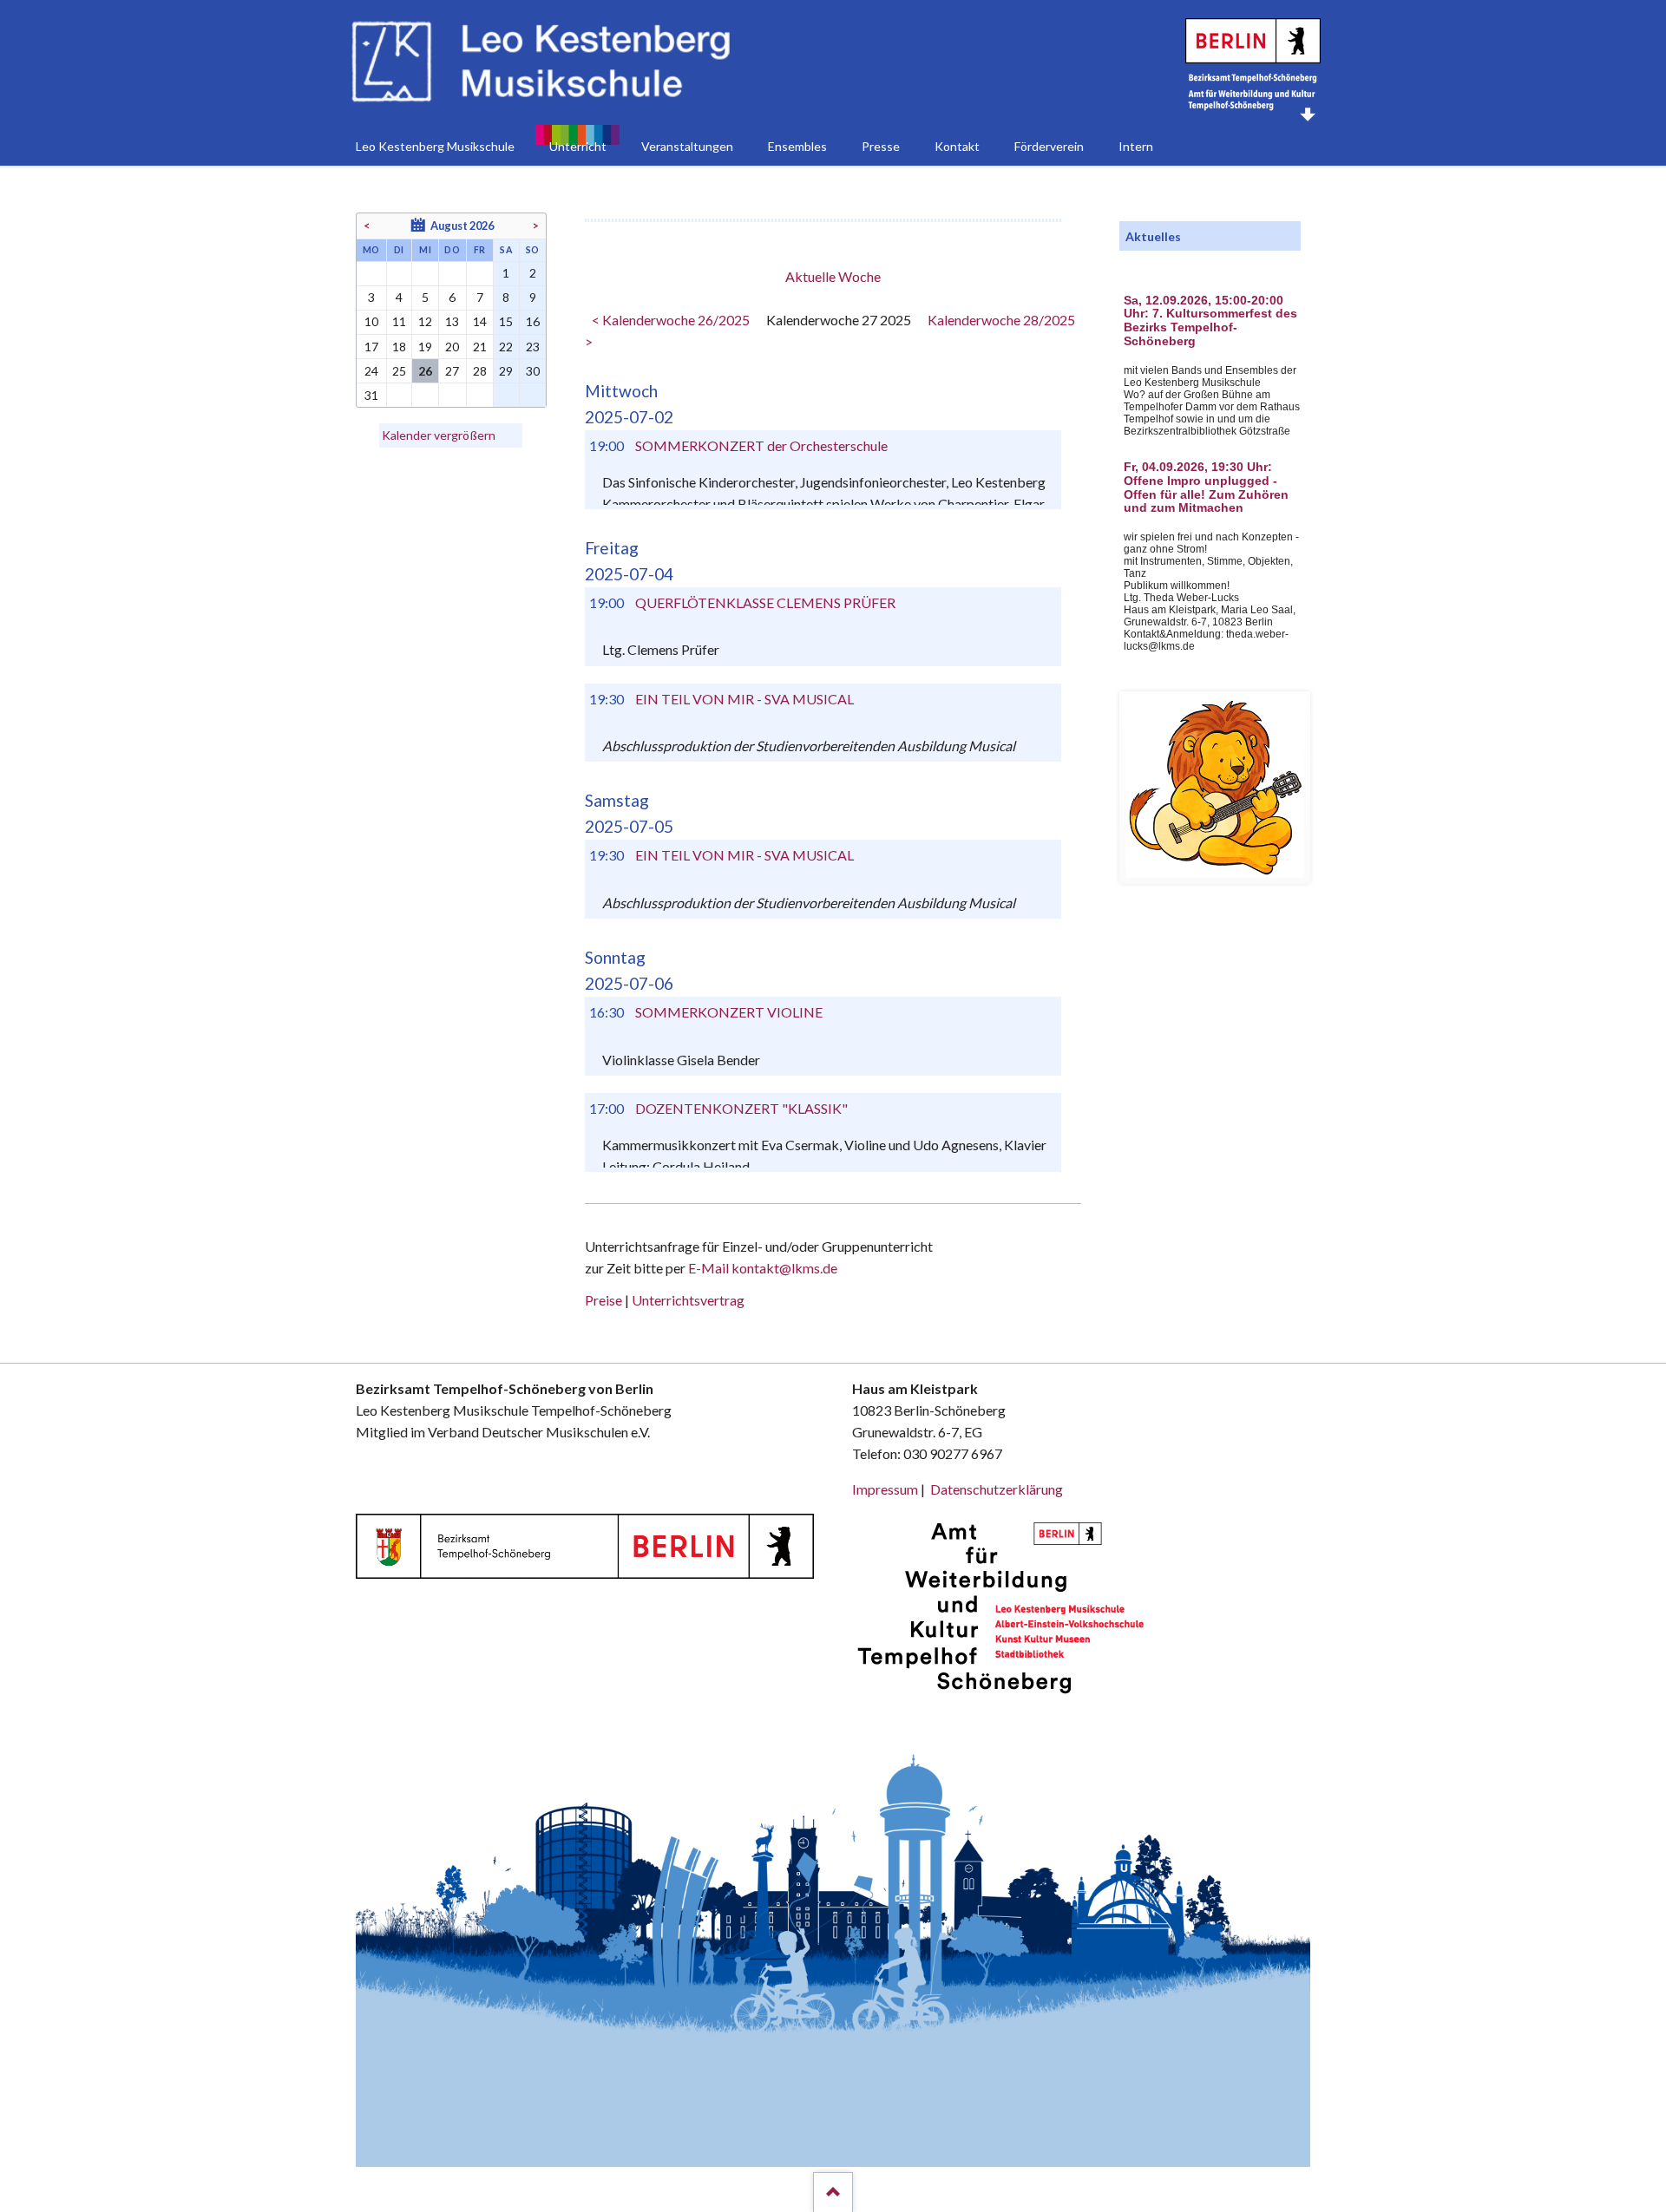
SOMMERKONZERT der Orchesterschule (761, 445)
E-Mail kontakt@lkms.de (761, 1268)
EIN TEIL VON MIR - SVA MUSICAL (744, 699)
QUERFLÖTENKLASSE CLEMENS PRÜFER (765, 602)
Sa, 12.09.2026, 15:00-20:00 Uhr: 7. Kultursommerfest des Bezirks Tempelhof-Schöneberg (1210, 321)
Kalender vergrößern (439, 435)
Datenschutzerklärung (997, 1489)
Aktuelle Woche (833, 276)
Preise (603, 1300)
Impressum (885, 1489)
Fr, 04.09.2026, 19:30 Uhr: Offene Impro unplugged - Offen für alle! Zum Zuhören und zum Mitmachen (1206, 488)
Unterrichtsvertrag (688, 1300)
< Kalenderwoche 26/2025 (671, 320)
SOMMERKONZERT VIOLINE (729, 1012)
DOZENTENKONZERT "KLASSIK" (741, 1108)
